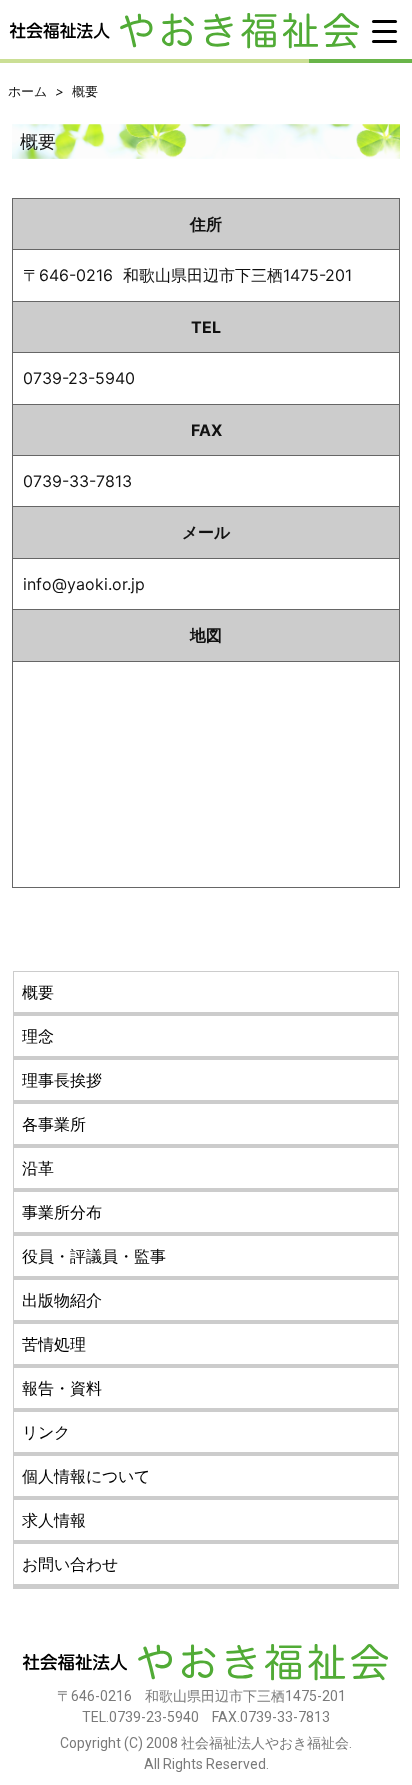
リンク (46, 1432)
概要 (85, 91)
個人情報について (86, 1476)
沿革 (38, 1168)
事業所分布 (62, 1212)
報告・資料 (62, 1388)
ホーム (27, 91)
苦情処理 (54, 1344)
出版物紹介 (62, 1300)
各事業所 (54, 1124)
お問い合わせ (70, 1564)
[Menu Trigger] (384, 30)
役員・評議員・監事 (94, 1256)
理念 (38, 1036)
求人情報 (54, 1520)
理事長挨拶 (62, 1080)
